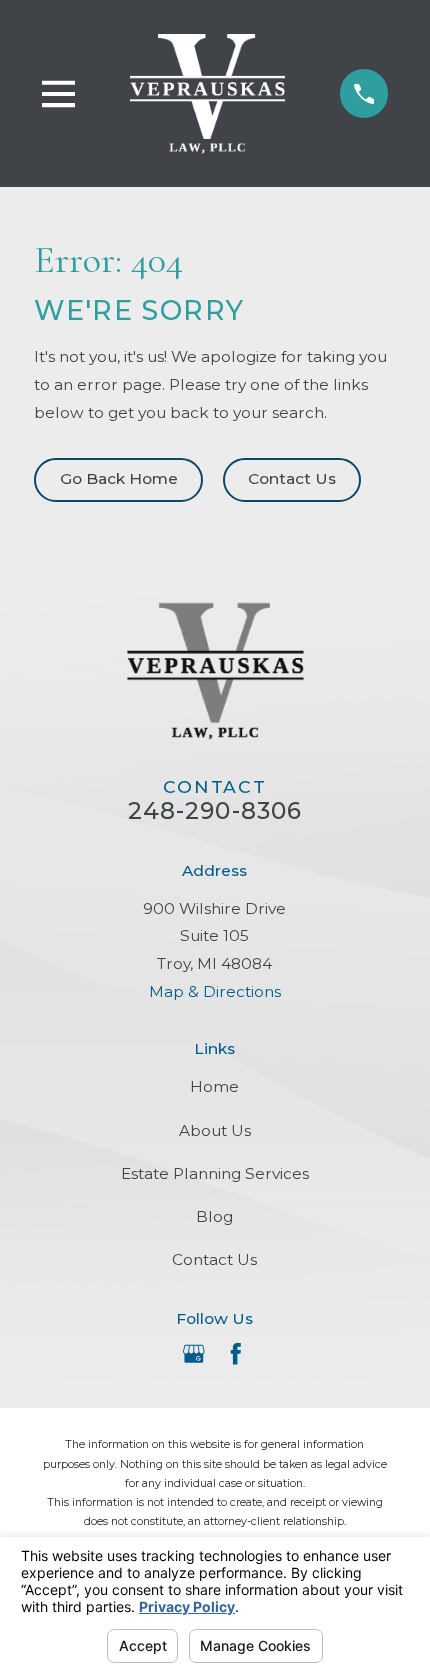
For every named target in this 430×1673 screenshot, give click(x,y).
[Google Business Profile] (194, 1354)
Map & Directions (215, 991)
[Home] (207, 93)
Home (214, 1086)
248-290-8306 (215, 811)
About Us (215, 1130)
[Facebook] (236, 1354)
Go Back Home (119, 478)
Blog (214, 1216)
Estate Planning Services (215, 1173)
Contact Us (292, 478)
